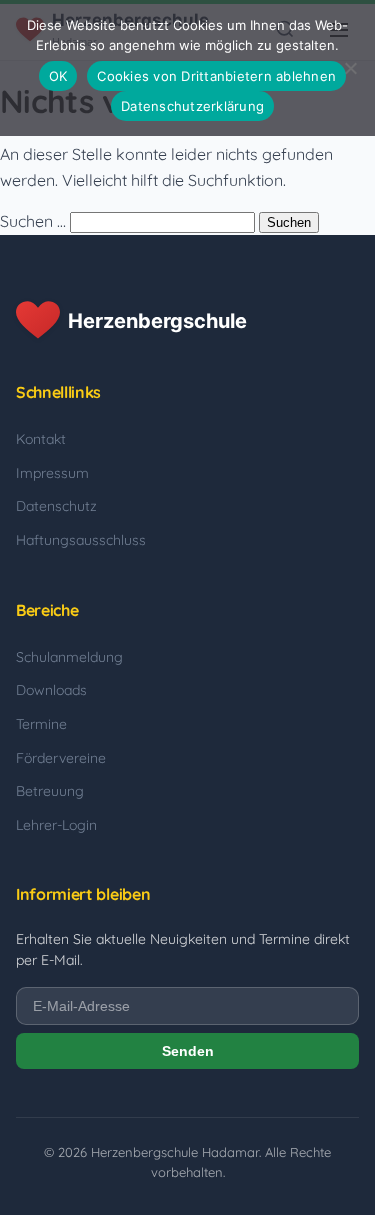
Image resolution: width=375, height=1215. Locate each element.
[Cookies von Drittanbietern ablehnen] (350, 68)
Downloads (51, 690)
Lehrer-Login (56, 825)
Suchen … (33, 221)
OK (58, 76)
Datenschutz (56, 506)
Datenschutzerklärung (192, 106)
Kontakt (41, 439)
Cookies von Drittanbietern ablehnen (216, 76)
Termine (41, 724)
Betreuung (50, 791)
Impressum (52, 473)
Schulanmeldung (69, 657)
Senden (188, 1051)
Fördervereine (61, 758)
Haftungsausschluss (81, 540)
